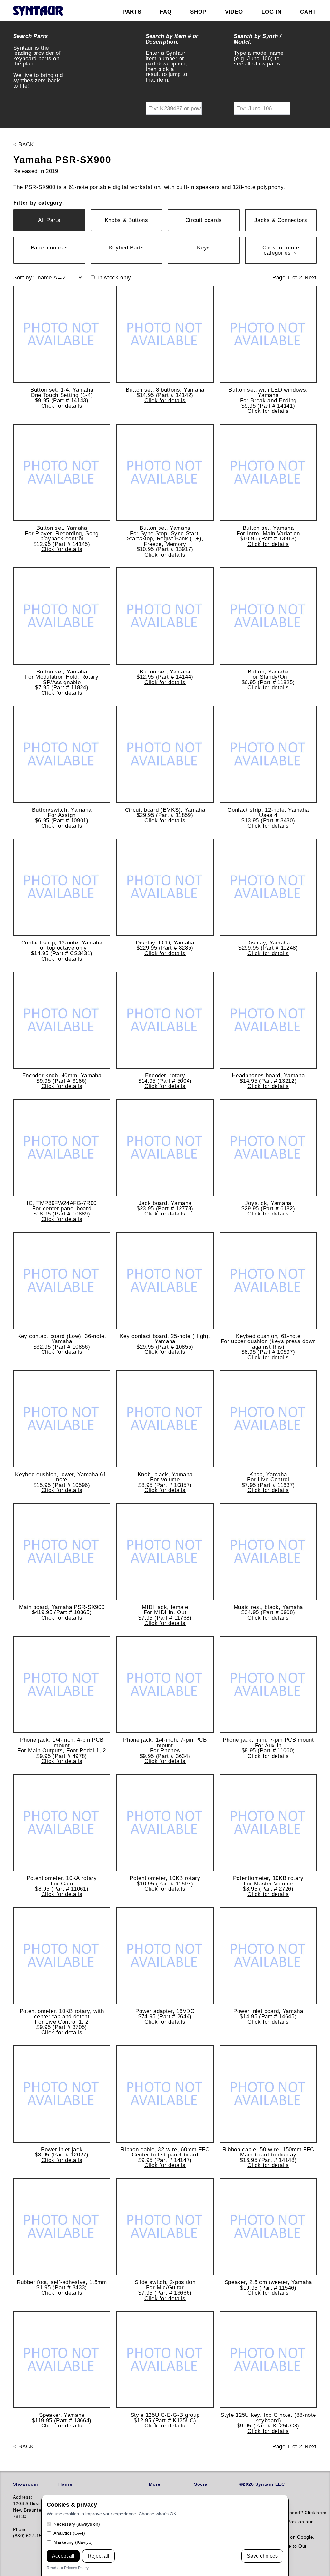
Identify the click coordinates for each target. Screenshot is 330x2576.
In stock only (114, 278)
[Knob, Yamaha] (268, 1419)
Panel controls (49, 247)
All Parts (49, 220)
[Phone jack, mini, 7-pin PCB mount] (268, 1685)
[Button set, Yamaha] (62, 473)
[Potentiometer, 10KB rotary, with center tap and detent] (62, 1956)
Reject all (98, 2556)
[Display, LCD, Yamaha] (165, 887)
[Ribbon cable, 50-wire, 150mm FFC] (268, 2094)
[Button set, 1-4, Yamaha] (62, 334)
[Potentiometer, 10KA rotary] (62, 1823)
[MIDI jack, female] (165, 1552)
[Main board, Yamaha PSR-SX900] (62, 1552)
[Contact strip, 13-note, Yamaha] (62, 887)
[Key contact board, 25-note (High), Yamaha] (165, 1280)
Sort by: (24, 278)
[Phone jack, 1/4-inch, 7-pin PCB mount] (165, 1685)
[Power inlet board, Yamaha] (268, 1956)
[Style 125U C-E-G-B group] (165, 2360)
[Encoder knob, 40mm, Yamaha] (62, 1020)
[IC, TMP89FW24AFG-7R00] (62, 1148)
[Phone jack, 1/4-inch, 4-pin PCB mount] (62, 1685)
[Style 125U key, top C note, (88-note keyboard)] (268, 2360)
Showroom (25, 2484)
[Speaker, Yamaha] (62, 2360)
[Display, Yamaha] (268, 887)
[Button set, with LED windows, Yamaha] (268, 334)
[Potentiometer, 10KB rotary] (165, 1823)
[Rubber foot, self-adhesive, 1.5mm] (62, 2227)
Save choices (262, 2556)
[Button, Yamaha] (268, 616)
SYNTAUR (38, 12)
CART (308, 12)
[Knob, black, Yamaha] (165, 1419)
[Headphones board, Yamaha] (268, 1020)
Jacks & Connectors (281, 220)
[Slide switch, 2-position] (165, 2227)
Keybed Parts (126, 247)
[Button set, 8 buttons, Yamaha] (165, 334)
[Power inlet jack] (62, 2094)
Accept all (63, 2556)
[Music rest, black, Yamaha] (268, 1552)
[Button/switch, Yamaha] (62, 754)
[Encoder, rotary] (165, 1020)
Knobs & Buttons (126, 220)
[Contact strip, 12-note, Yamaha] (268, 754)
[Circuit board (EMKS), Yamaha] (165, 754)
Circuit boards (204, 220)
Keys (204, 247)
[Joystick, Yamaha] (268, 1148)
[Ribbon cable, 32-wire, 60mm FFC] (165, 2094)
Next (311, 277)
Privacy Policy (76, 2568)
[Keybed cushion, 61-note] (268, 1280)
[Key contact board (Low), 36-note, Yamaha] (62, 1280)
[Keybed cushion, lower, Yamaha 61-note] (62, 1419)
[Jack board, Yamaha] (165, 1148)
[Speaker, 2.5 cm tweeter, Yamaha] (268, 2227)
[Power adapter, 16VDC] (165, 1956)
